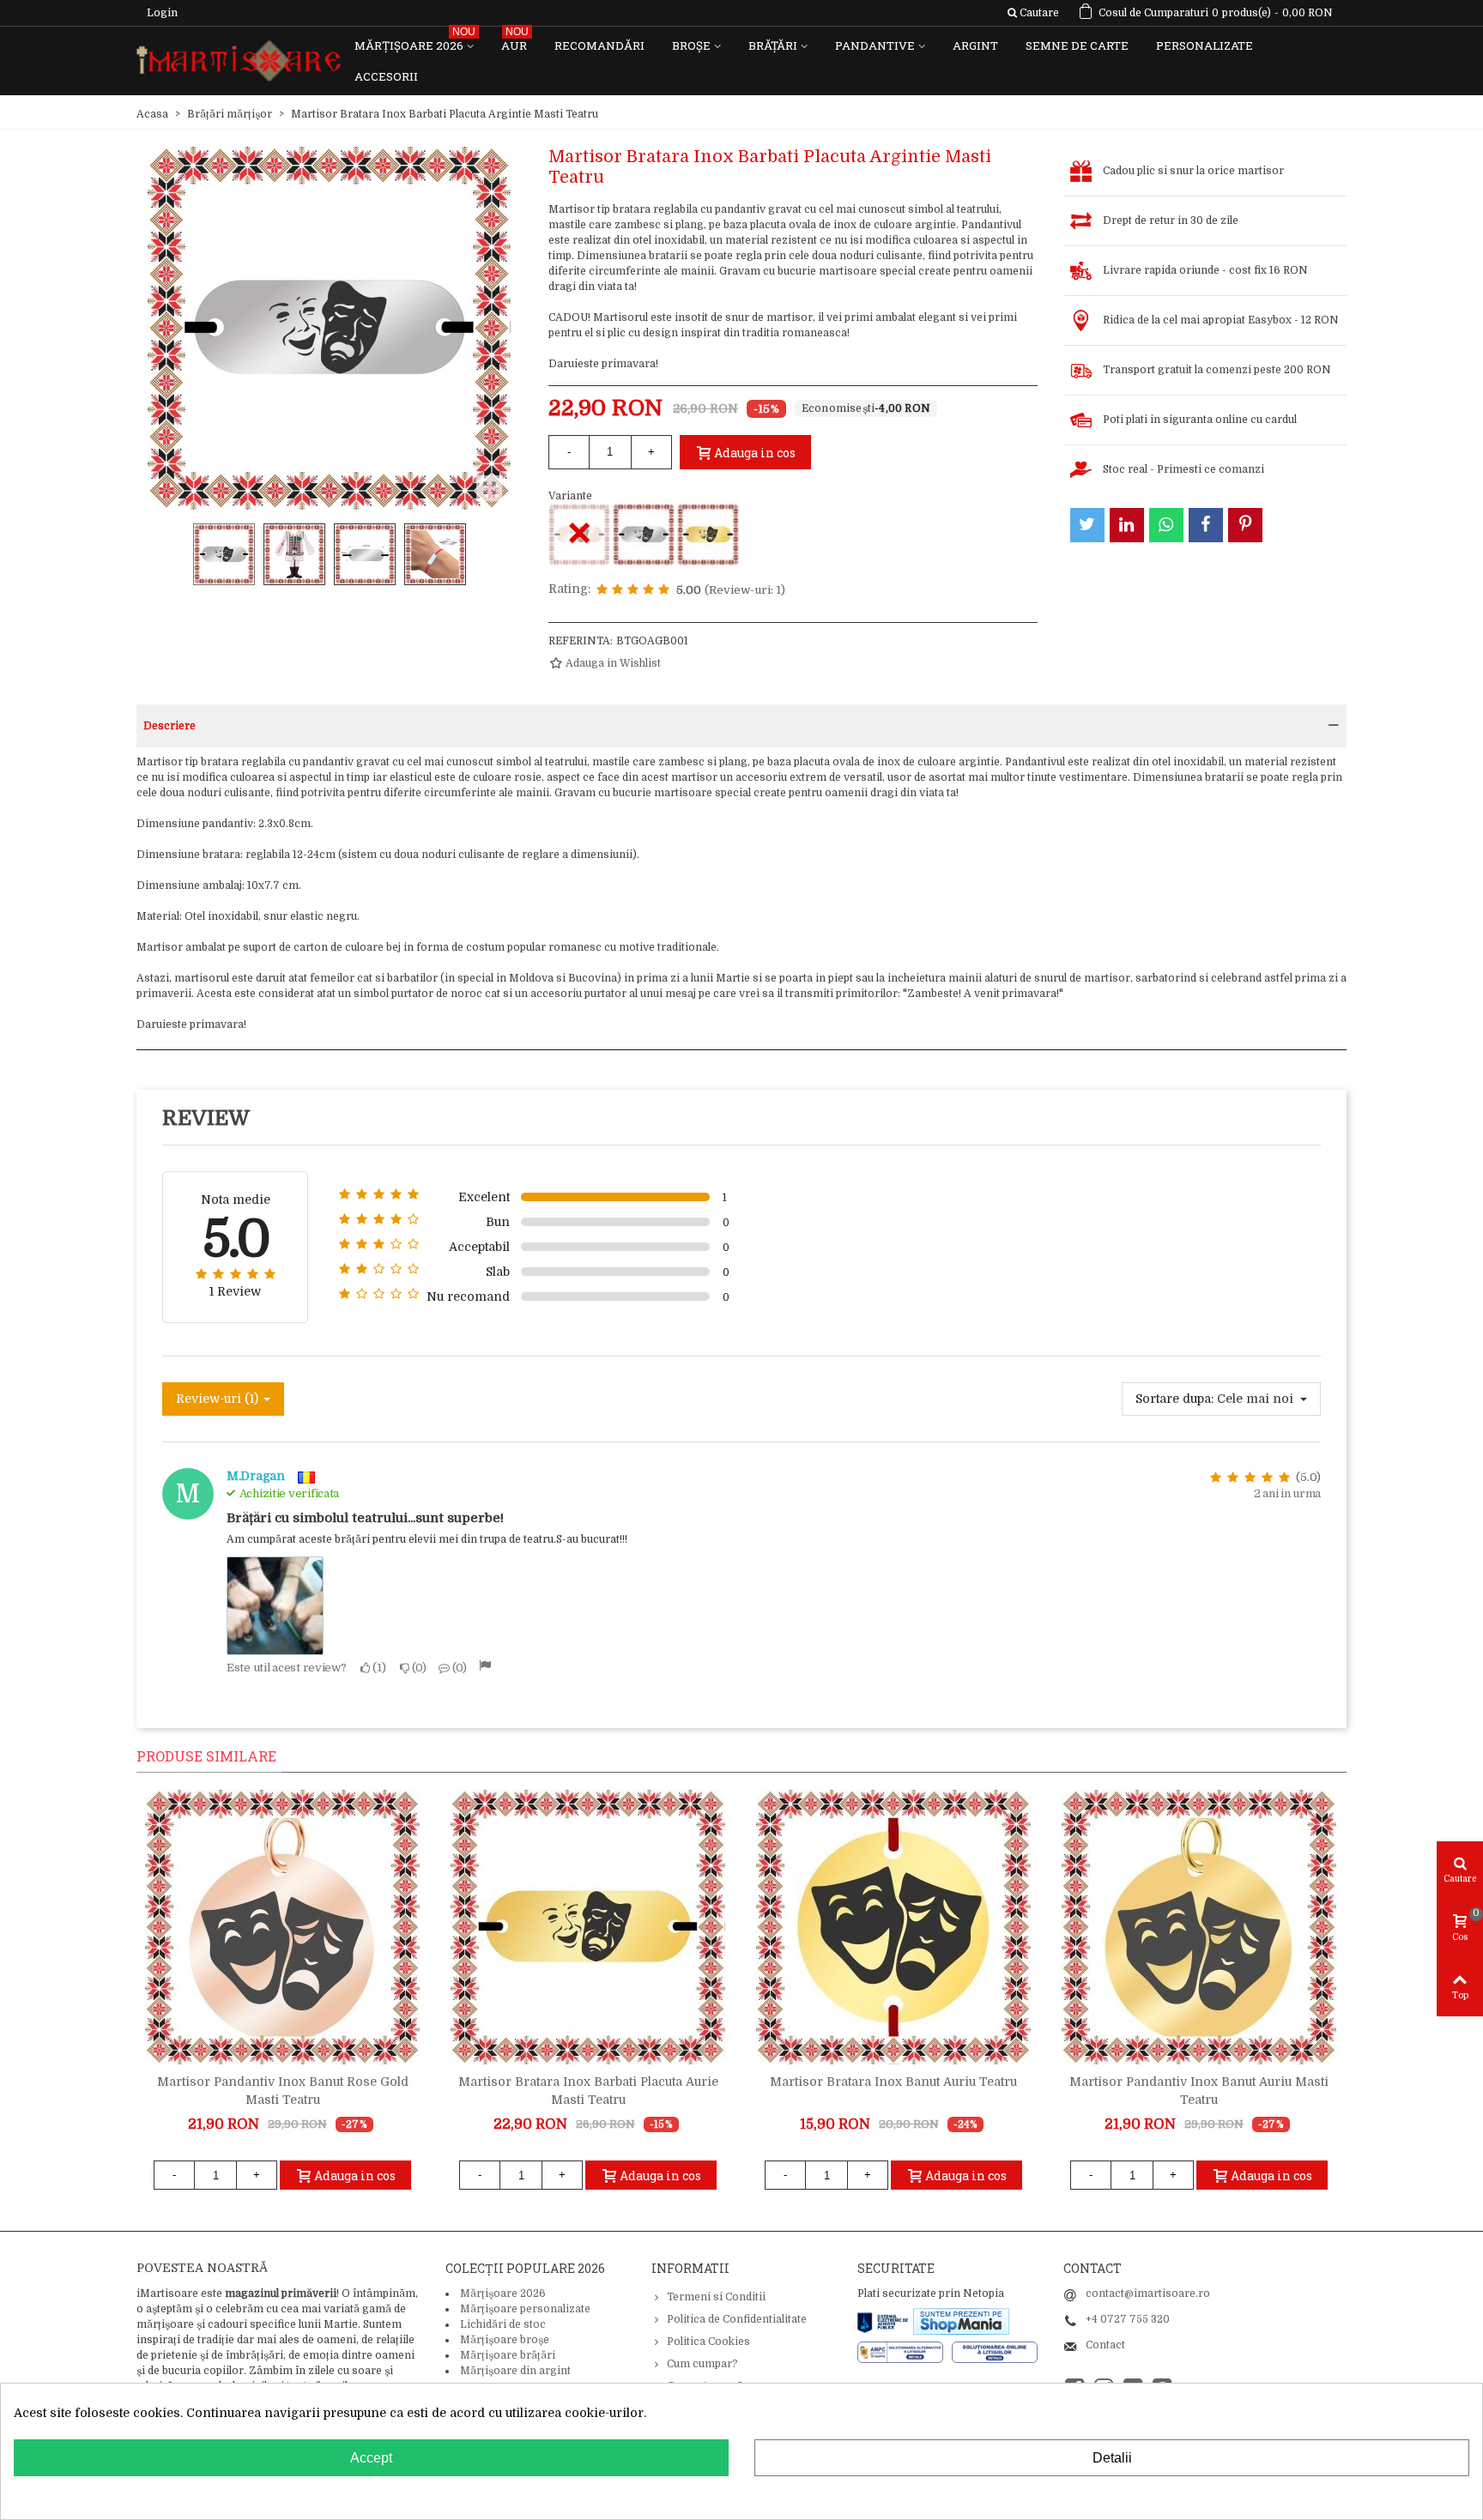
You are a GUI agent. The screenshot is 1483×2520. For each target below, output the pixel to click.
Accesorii (386, 76)
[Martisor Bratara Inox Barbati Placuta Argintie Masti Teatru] (644, 535)
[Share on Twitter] (1087, 525)
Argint (975, 45)
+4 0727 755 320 (1128, 2319)
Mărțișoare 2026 (415, 42)
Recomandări (599, 45)
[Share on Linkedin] (1127, 525)
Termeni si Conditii (716, 2297)
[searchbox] (1033, 13)
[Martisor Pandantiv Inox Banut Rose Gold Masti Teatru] (282, 1927)
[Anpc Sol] (995, 2352)
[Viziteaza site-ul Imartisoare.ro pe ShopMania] (961, 2321)
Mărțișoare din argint (515, 2371)
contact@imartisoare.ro (1148, 2293)
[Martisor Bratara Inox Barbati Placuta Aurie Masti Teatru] (708, 535)
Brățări (773, 45)
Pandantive (875, 45)
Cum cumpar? (702, 2364)
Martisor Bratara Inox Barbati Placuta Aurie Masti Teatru (588, 2091)
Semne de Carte (1077, 45)
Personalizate (1205, 45)
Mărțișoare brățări (508, 2355)
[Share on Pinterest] (1245, 525)
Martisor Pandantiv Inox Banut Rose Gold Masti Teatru (283, 2091)
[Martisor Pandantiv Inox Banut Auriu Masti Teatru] (1199, 1927)
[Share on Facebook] (1206, 525)
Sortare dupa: (1174, 1399)
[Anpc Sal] (905, 2352)
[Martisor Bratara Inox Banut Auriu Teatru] (893, 1927)
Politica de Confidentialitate (737, 2319)
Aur (515, 42)
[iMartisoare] (239, 61)
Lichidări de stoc (503, 2324)
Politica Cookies (708, 2342)
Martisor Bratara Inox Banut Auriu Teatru (893, 2082)
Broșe (691, 45)
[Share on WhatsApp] (1166, 525)
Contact (1105, 2345)
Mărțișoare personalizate (525, 2309)
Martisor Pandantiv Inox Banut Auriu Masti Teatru (1199, 2091)
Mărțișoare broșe (505, 2340)
